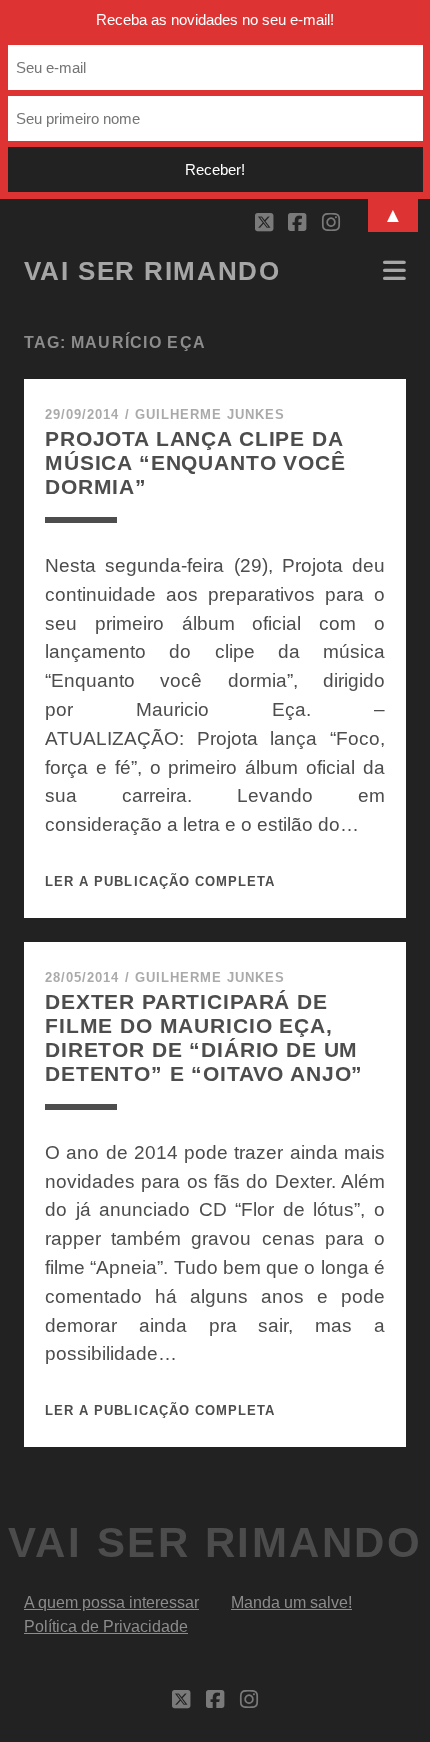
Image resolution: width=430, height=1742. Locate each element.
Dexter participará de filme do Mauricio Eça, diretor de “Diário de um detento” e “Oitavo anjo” (204, 1037)
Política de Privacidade (106, 1626)
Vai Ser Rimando (152, 271)
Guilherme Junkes (210, 414)
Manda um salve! (291, 1602)
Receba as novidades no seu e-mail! (215, 19)
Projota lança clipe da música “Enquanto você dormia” (195, 462)
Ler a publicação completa (160, 881)
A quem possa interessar (111, 1602)
